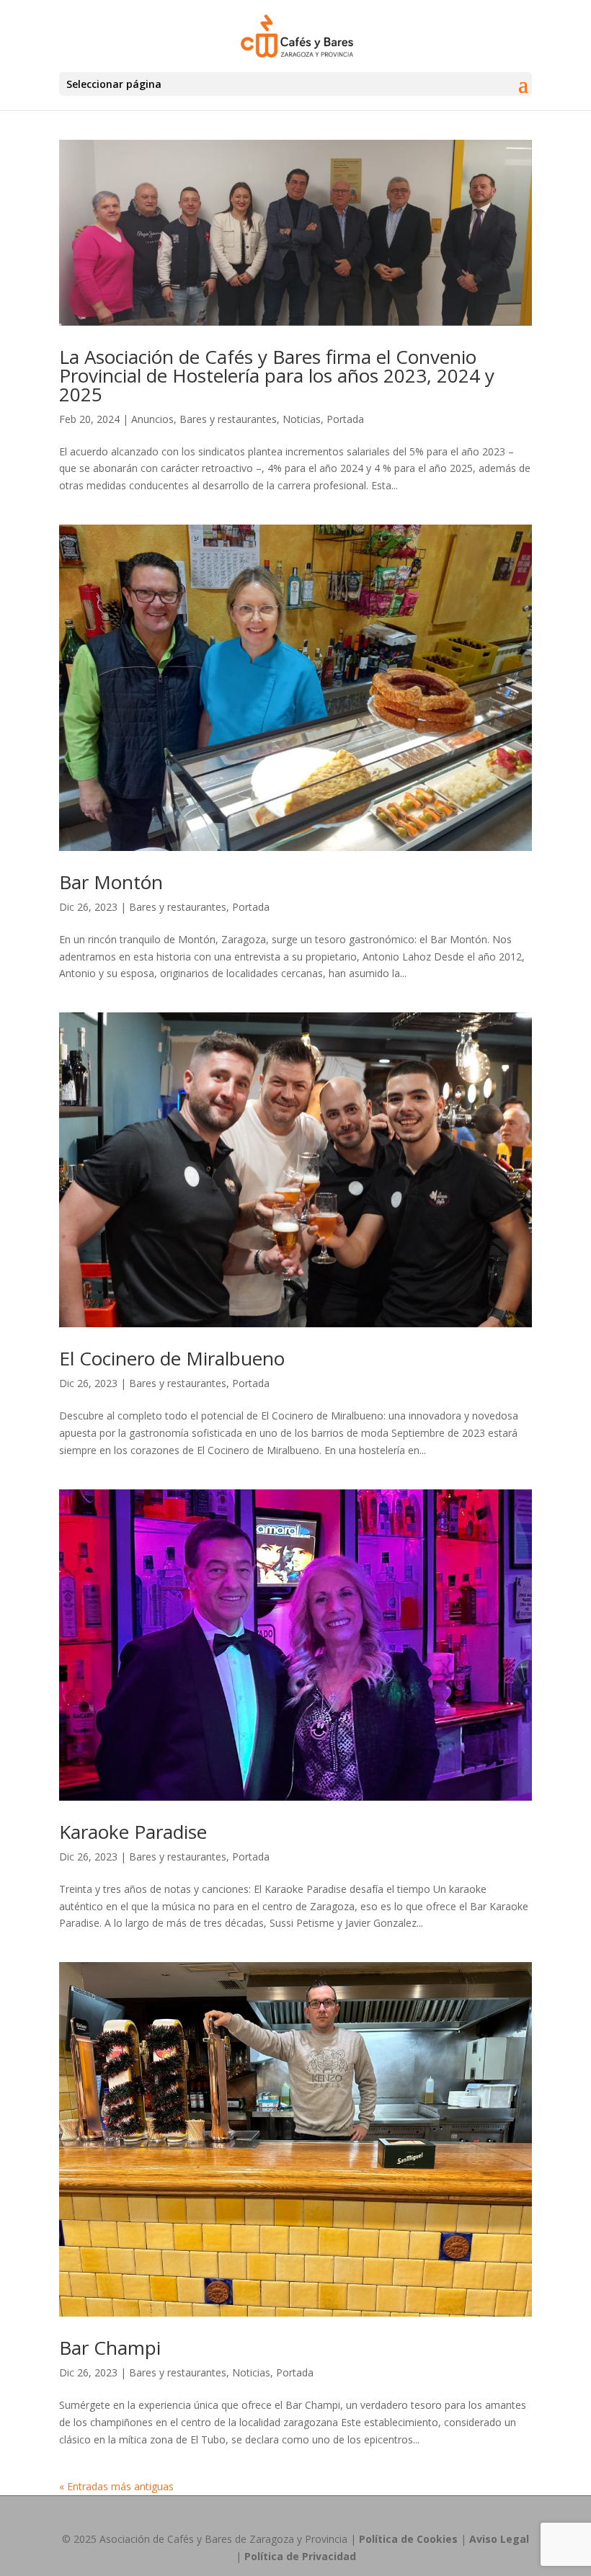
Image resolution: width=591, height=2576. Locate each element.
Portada (345, 419)
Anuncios (152, 419)
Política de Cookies (408, 2539)
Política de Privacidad (300, 2556)
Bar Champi (110, 2348)
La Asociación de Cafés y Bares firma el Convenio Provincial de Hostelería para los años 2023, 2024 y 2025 (277, 375)
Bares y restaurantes (228, 419)
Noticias (302, 419)
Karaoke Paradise (133, 1832)
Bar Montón (111, 882)
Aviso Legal (499, 2539)
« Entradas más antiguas (116, 2486)
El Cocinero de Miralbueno (172, 1358)
